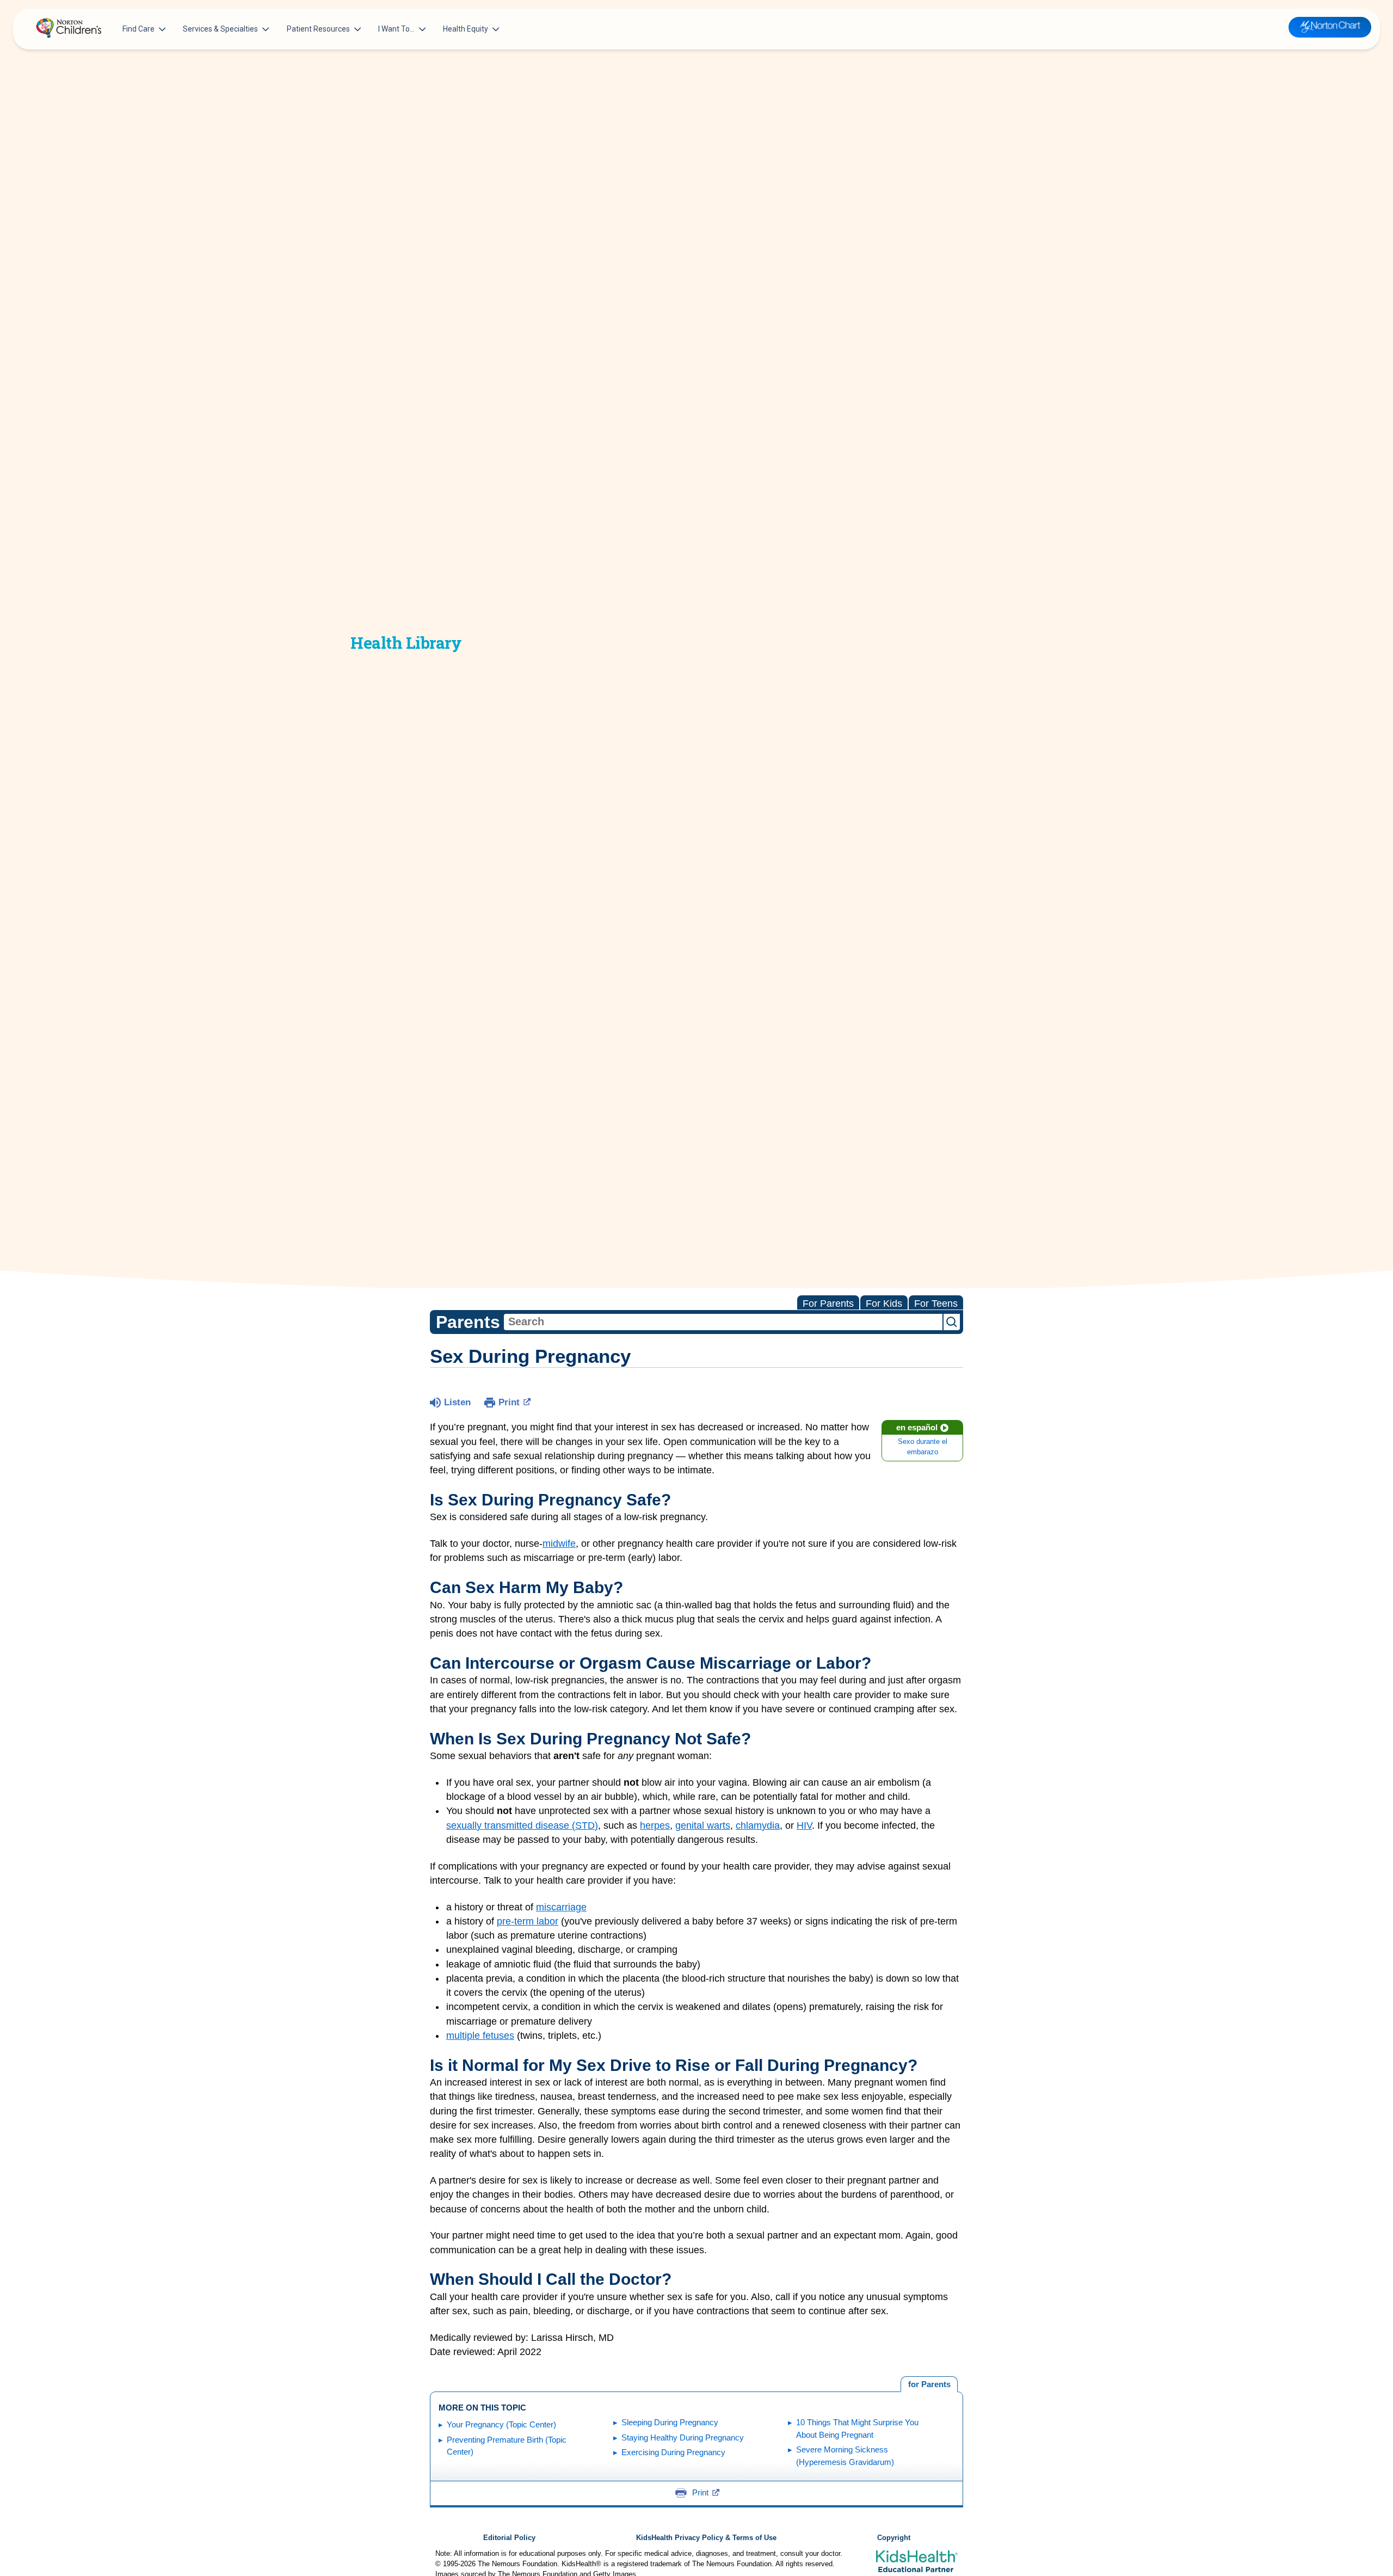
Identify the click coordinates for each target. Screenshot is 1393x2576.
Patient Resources (318, 29)
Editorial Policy (509, 2538)
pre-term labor (528, 1921)
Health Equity (466, 29)
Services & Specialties (220, 29)
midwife (559, 1544)
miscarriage (561, 1907)
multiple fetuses (480, 2036)
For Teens (936, 1304)
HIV (804, 1825)
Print (509, 1402)
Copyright (894, 2538)
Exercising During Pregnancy (673, 2452)
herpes (655, 1825)
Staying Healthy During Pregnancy (683, 2437)
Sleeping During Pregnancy (670, 2422)
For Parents (828, 1304)
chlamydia (758, 1825)
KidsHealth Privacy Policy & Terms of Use (706, 2538)
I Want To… (396, 29)
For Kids (884, 1304)
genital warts (703, 1825)
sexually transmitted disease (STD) (522, 1825)
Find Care (138, 29)
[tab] (929, 2384)
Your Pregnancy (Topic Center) (501, 2424)
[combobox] (723, 1322)
